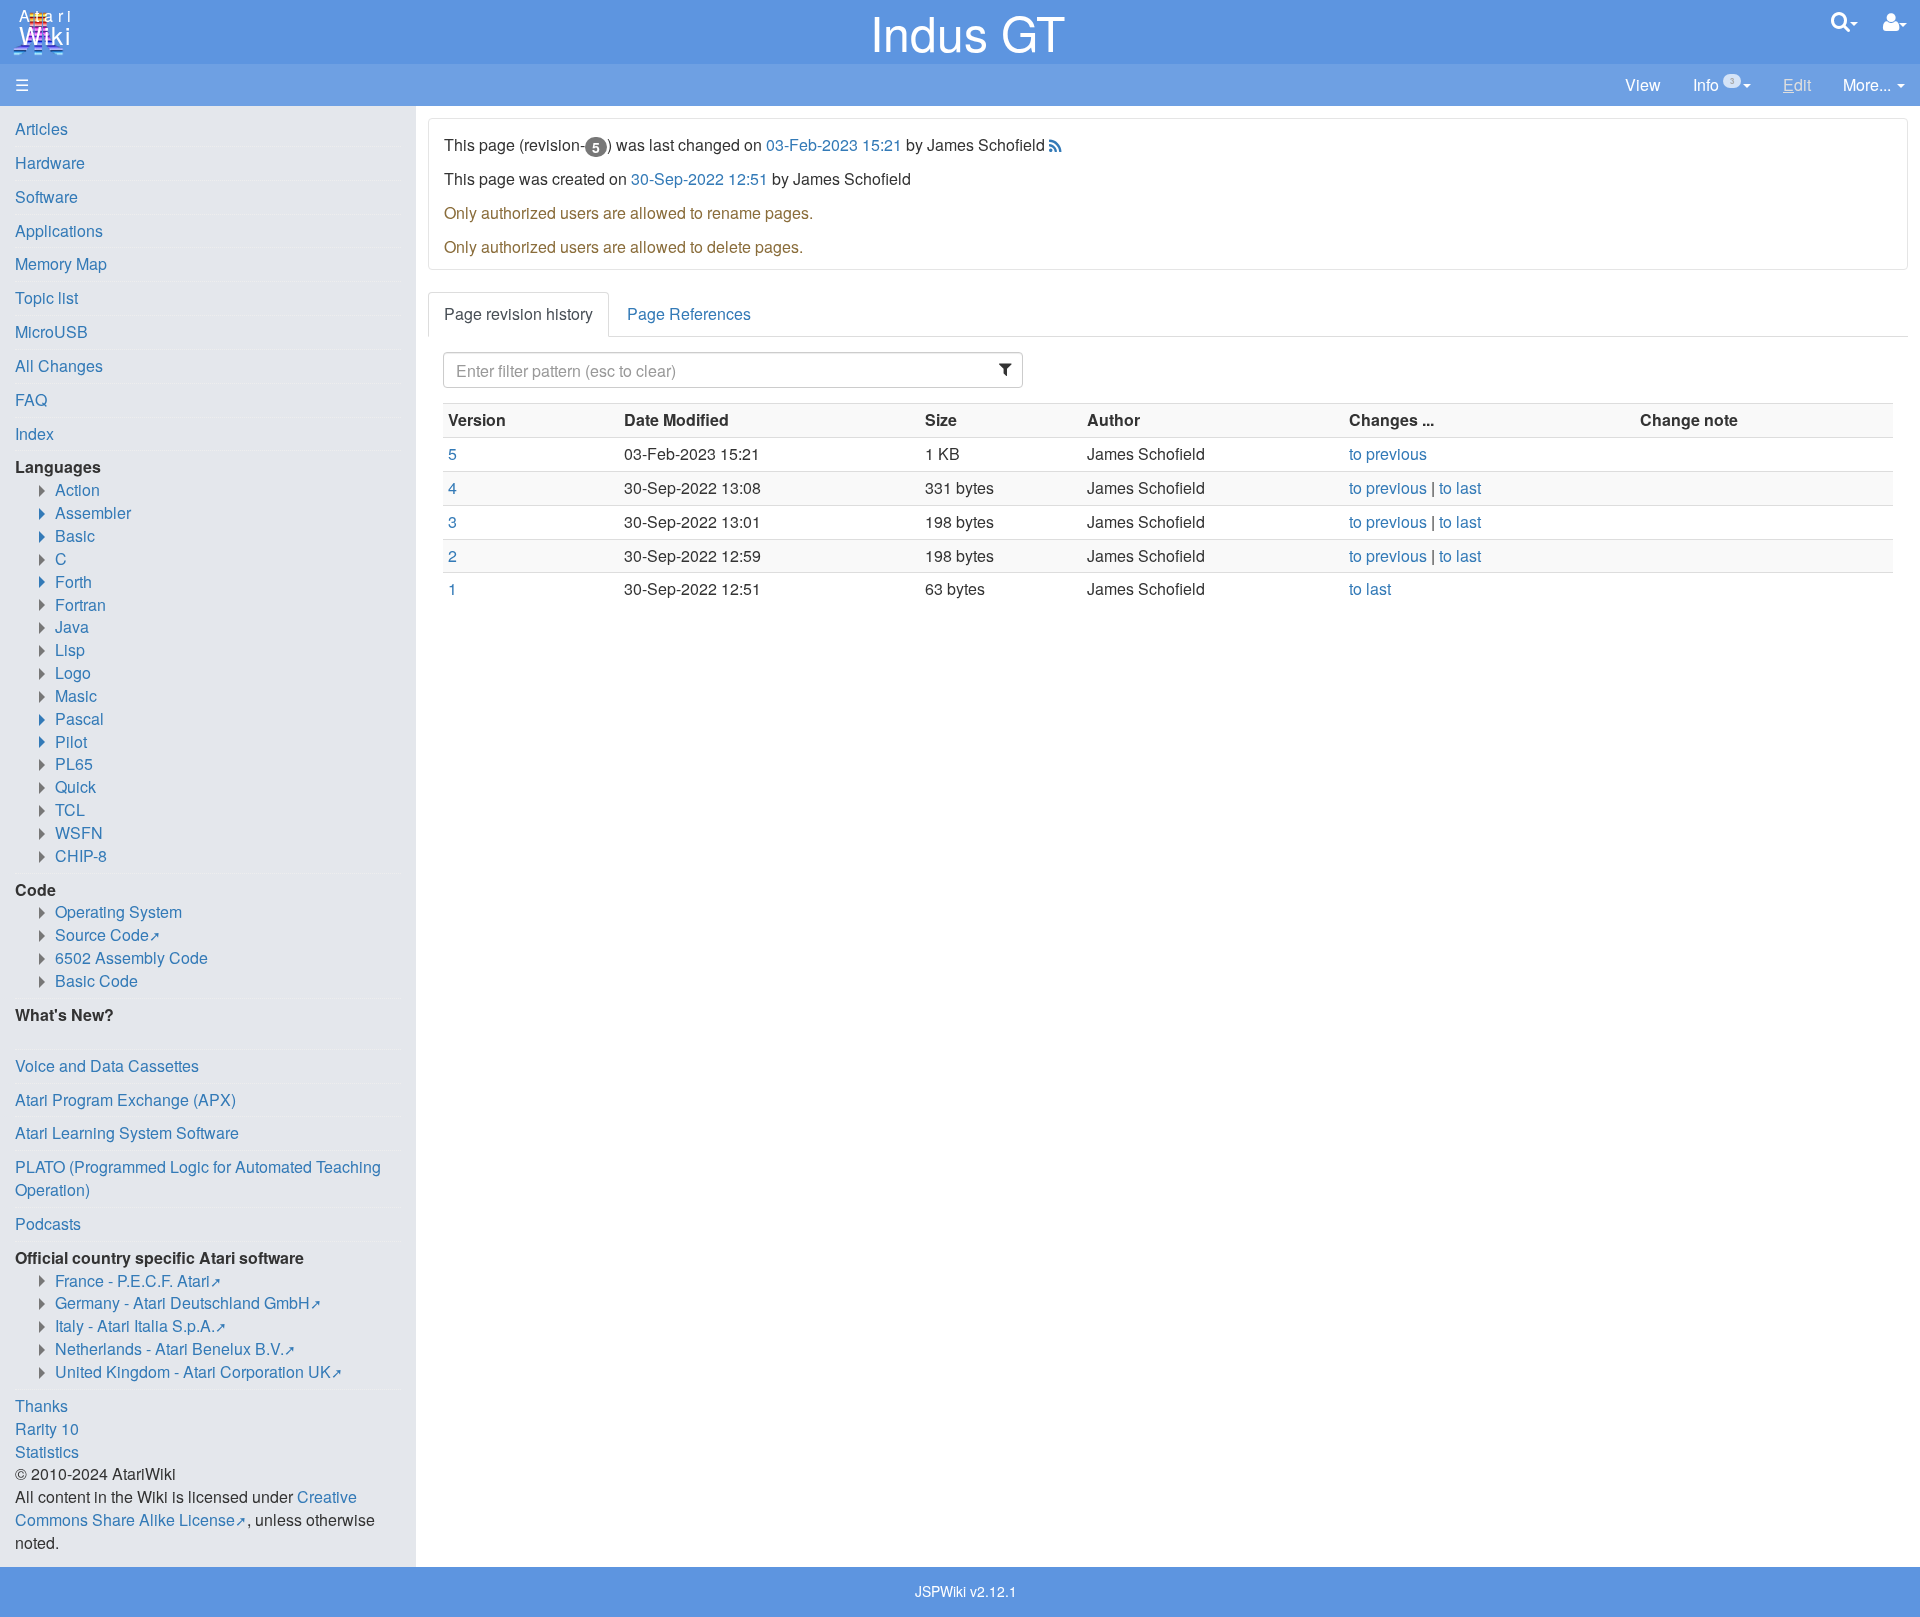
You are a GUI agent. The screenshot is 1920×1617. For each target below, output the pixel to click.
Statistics (47, 1451)
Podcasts (48, 1223)
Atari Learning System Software (127, 1132)
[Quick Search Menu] (1844, 21)
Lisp (70, 649)
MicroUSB (51, 331)
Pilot (71, 741)
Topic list (46, 297)
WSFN (79, 832)
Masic (76, 695)
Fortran (80, 604)
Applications (59, 230)
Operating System (118, 911)
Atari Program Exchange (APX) (125, 1099)
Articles (41, 128)
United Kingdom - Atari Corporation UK (193, 1371)
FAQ (31, 399)
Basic (75, 535)
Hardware (50, 162)
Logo (73, 672)
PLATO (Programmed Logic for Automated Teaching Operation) (198, 1178)
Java (72, 626)
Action (77, 489)
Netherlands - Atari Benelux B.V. (169, 1348)
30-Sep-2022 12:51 (699, 178)
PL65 (74, 763)
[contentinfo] (1722, 85)
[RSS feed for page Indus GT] (1053, 144)
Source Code (102, 934)
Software (46, 196)
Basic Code (96, 980)
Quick (75, 786)
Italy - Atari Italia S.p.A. (135, 1325)
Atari (42, 28)
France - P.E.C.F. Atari (132, 1280)
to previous (1388, 453)
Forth (73, 581)
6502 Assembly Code (131, 957)
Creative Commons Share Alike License (186, 1508)
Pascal (79, 718)
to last (1460, 487)
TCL (70, 809)
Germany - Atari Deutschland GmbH (182, 1302)
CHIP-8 (81, 855)
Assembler (93, 512)
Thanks (41, 1405)
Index (34, 433)
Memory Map (61, 263)
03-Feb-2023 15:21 (834, 144)
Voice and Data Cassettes (107, 1065)
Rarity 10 (47, 1428)
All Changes (59, 365)
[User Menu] (1895, 22)
